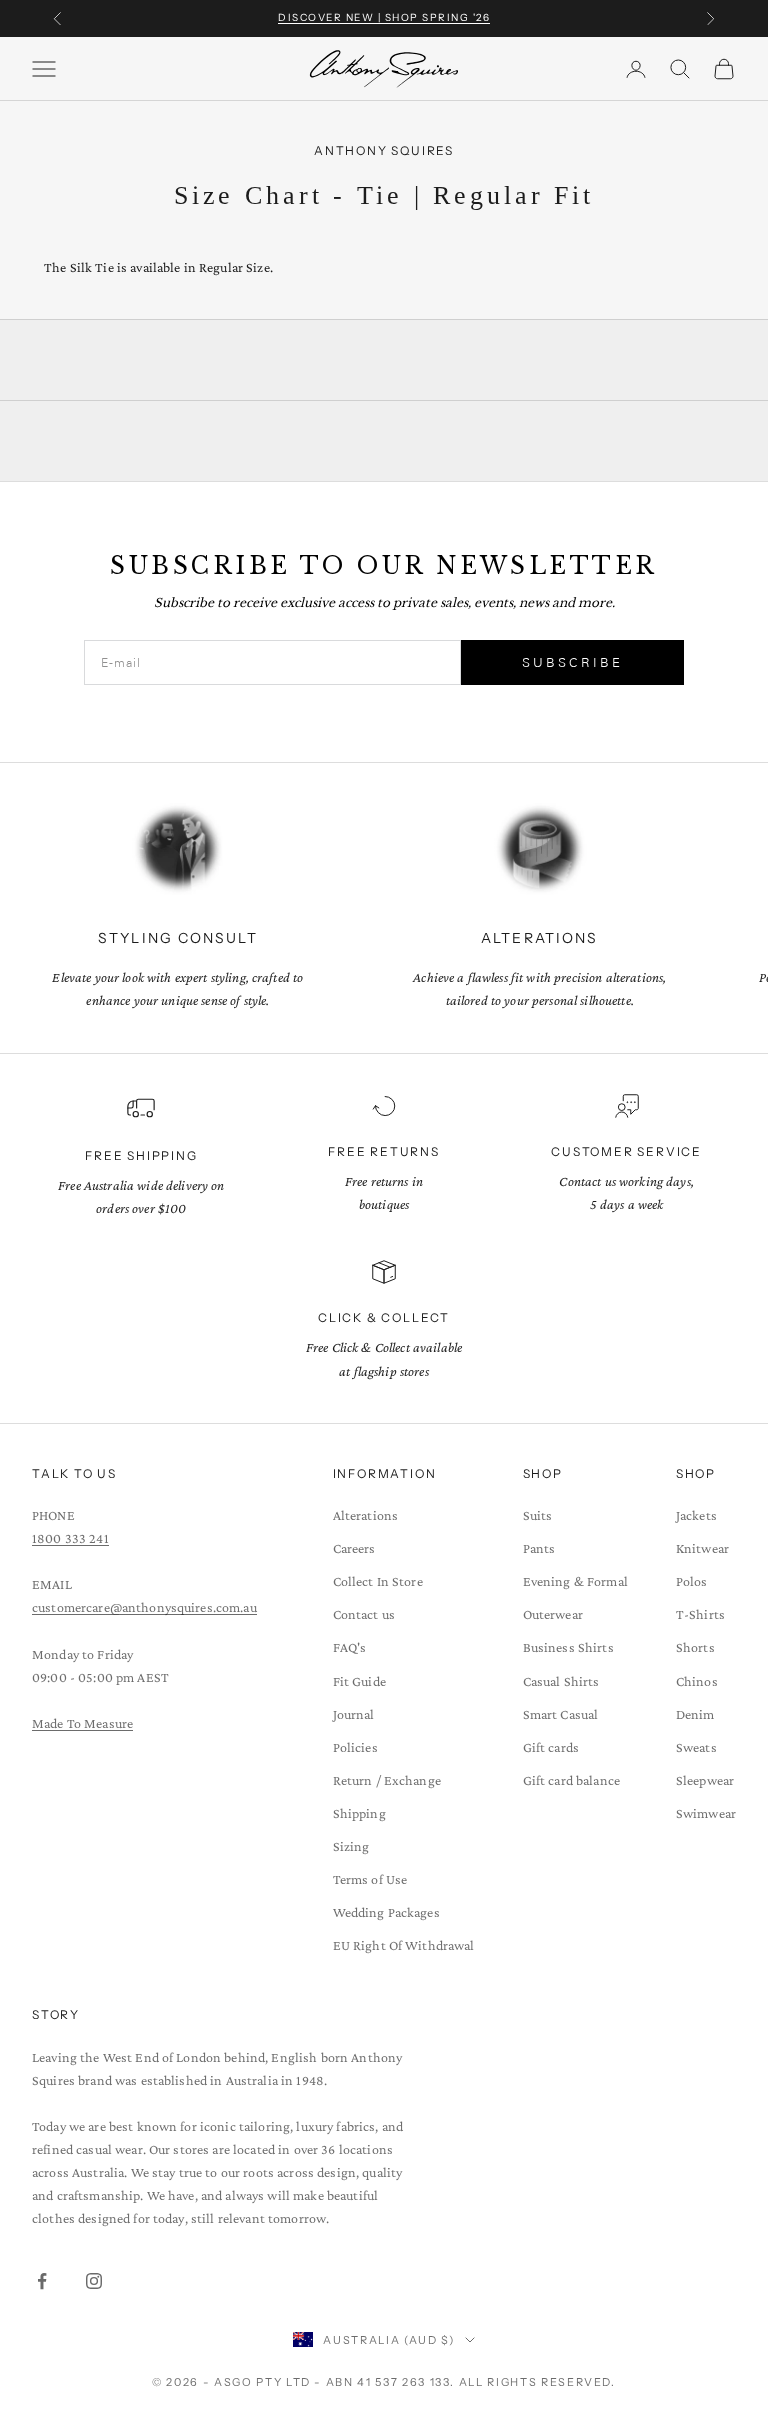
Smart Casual (561, 1714)
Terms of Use (370, 1879)
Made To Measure (82, 1723)
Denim (695, 1714)
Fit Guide (359, 1681)
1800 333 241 (70, 1538)
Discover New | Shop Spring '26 (384, 17)
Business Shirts (568, 1647)
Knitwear (702, 1548)
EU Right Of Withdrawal (404, 1945)
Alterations (366, 1515)
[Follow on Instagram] (94, 2281)
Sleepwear (705, 1780)
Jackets (696, 1515)
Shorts (695, 1647)
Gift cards (551, 1747)
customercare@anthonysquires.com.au (144, 1607)
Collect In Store (378, 1581)
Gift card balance (571, 1780)
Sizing (351, 1846)
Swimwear (706, 1813)
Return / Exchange (387, 1780)
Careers (354, 1548)
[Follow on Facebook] (42, 2281)
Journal (354, 1714)
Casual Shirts (561, 1681)
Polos (692, 1581)
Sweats (696, 1747)
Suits (538, 1515)
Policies (355, 1747)
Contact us (364, 1614)
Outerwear (553, 1614)
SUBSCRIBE (572, 662)
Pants (539, 1548)
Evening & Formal (575, 1581)
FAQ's (350, 1647)
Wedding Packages (386, 1912)
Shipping (359, 1813)
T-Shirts (700, 1614)
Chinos (697, 1681)
